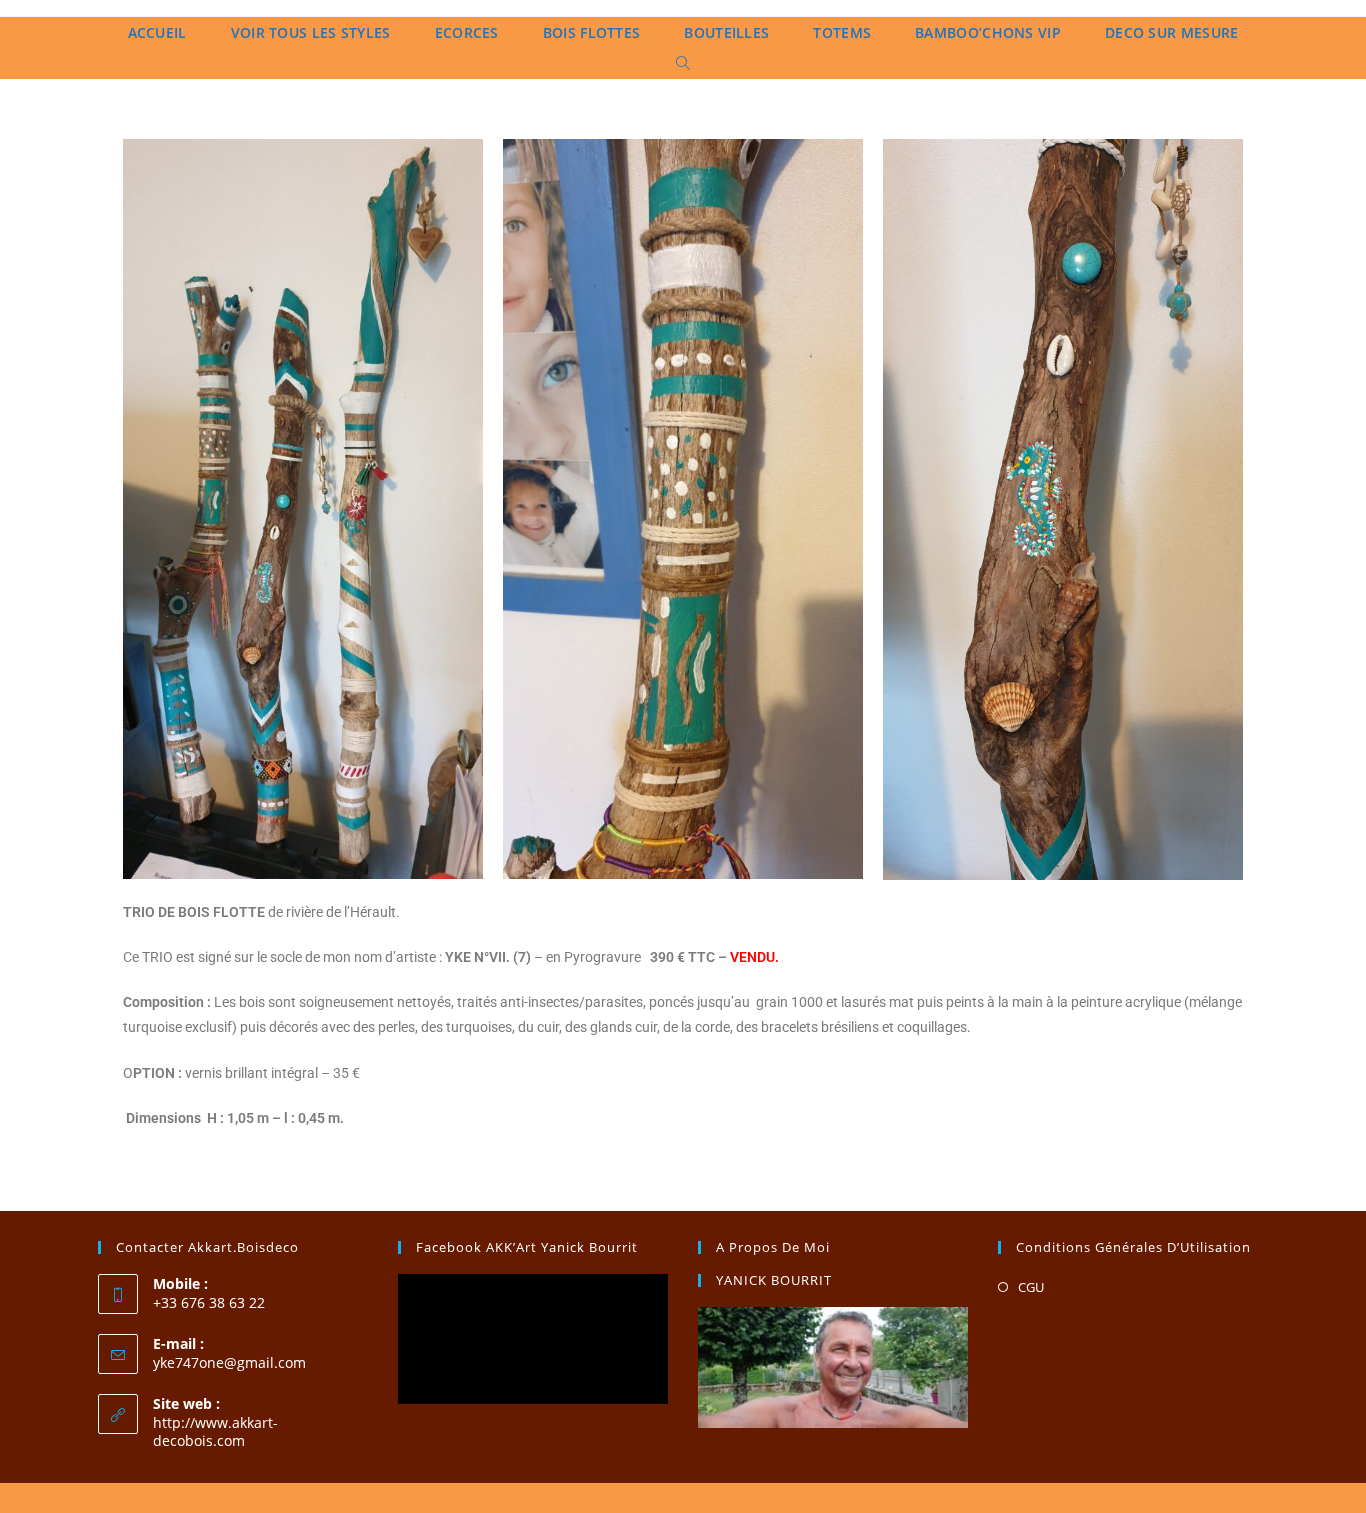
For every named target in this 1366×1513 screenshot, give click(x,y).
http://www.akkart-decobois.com (215, 1431)
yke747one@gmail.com (229, 1362)
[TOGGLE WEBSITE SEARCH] (683, 63)
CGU (1031, 1287)
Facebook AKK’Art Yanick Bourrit (527, 1247)
